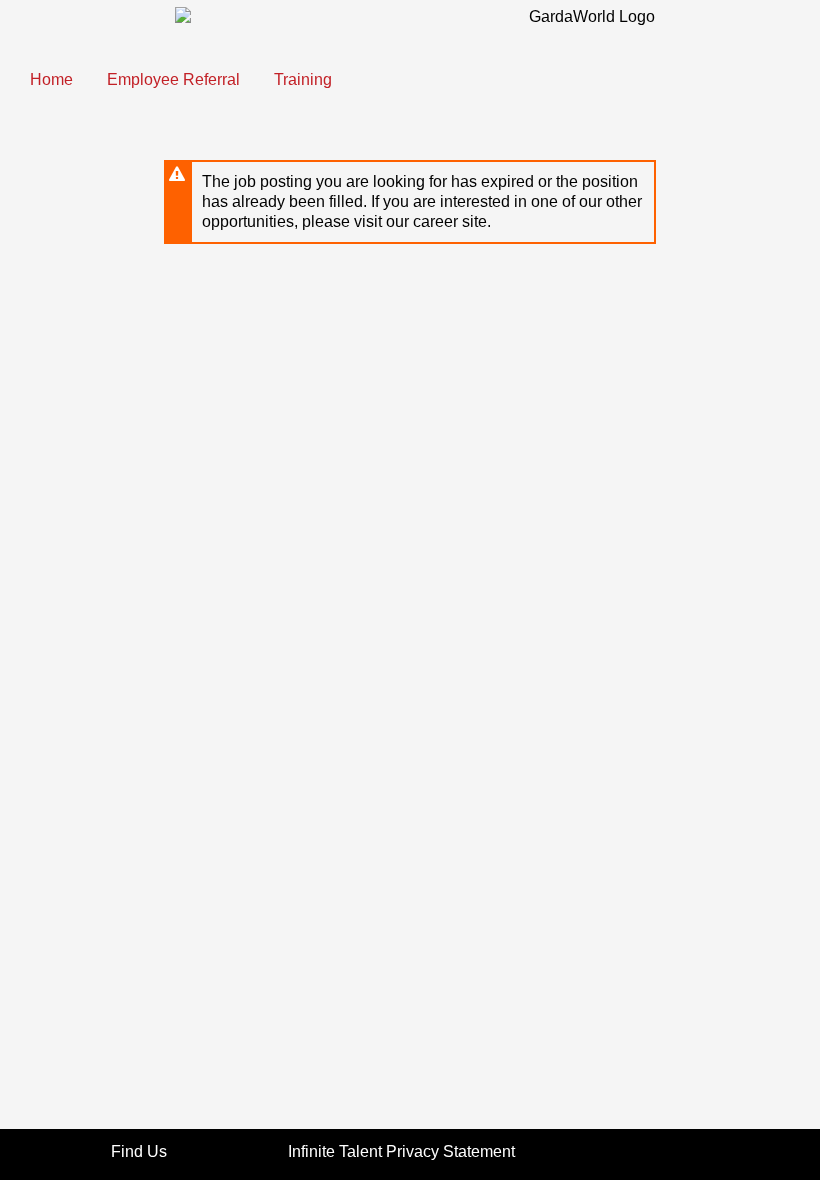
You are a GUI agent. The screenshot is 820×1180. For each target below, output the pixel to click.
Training (303, 79)
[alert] (410, 202)
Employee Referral (173, 79)
